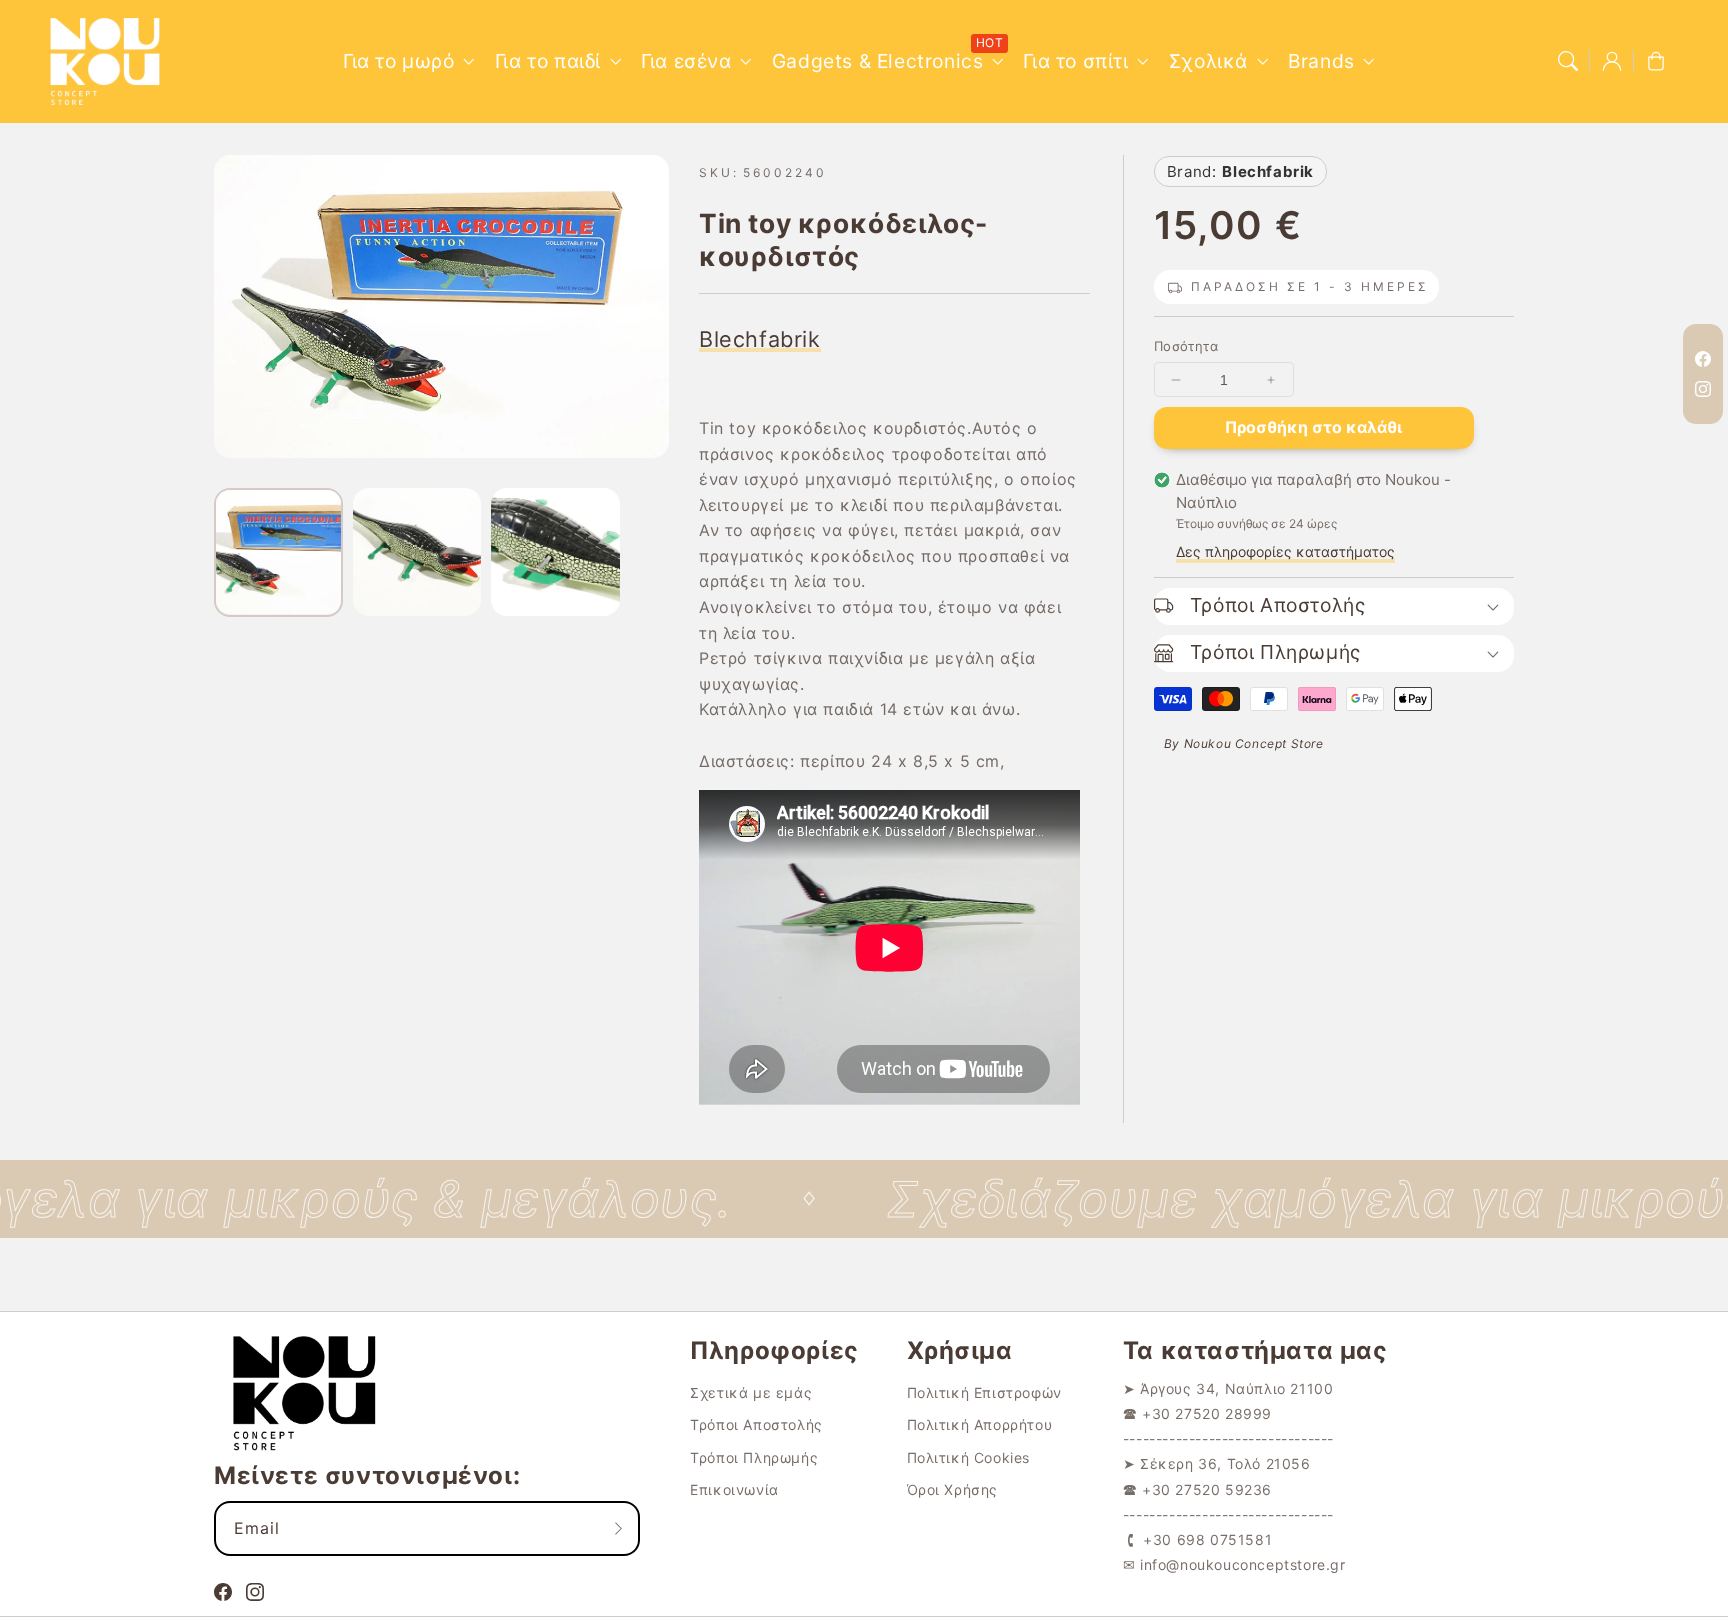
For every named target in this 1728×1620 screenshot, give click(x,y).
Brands (1321, 61)
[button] (1568, 61)
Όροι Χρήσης (953, 1489)
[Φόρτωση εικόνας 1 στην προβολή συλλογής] (278, 552)
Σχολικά (1208, 61)
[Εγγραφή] (618, 1528)
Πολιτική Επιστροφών (984, 1392)
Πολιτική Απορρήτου (980, 1424)
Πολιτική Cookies (969, 1457)
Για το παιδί (548, 61)
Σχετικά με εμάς (751, 1392)
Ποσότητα (1186, 346)
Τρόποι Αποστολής (756, 1424)
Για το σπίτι (1075, 61)
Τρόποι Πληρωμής (754, 1457)
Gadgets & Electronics (878, 61)
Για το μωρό (399, 61)
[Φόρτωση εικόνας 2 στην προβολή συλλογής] (417, 552)
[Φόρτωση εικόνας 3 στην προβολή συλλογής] (555, 552)
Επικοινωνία (734, 1489)
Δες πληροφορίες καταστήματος (1285, 551)
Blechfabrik (760, 339)
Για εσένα (686, 61)
